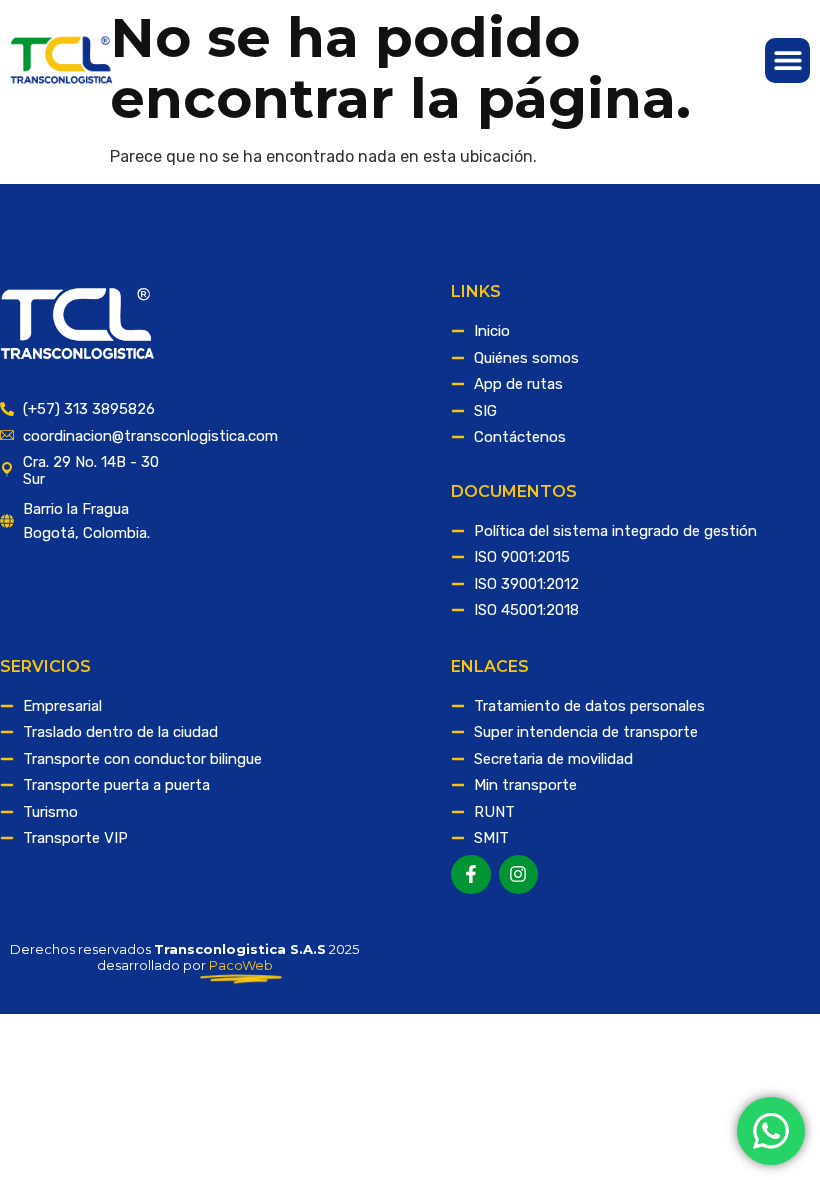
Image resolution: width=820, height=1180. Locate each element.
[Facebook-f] (471, 875)
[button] (787, 60)
